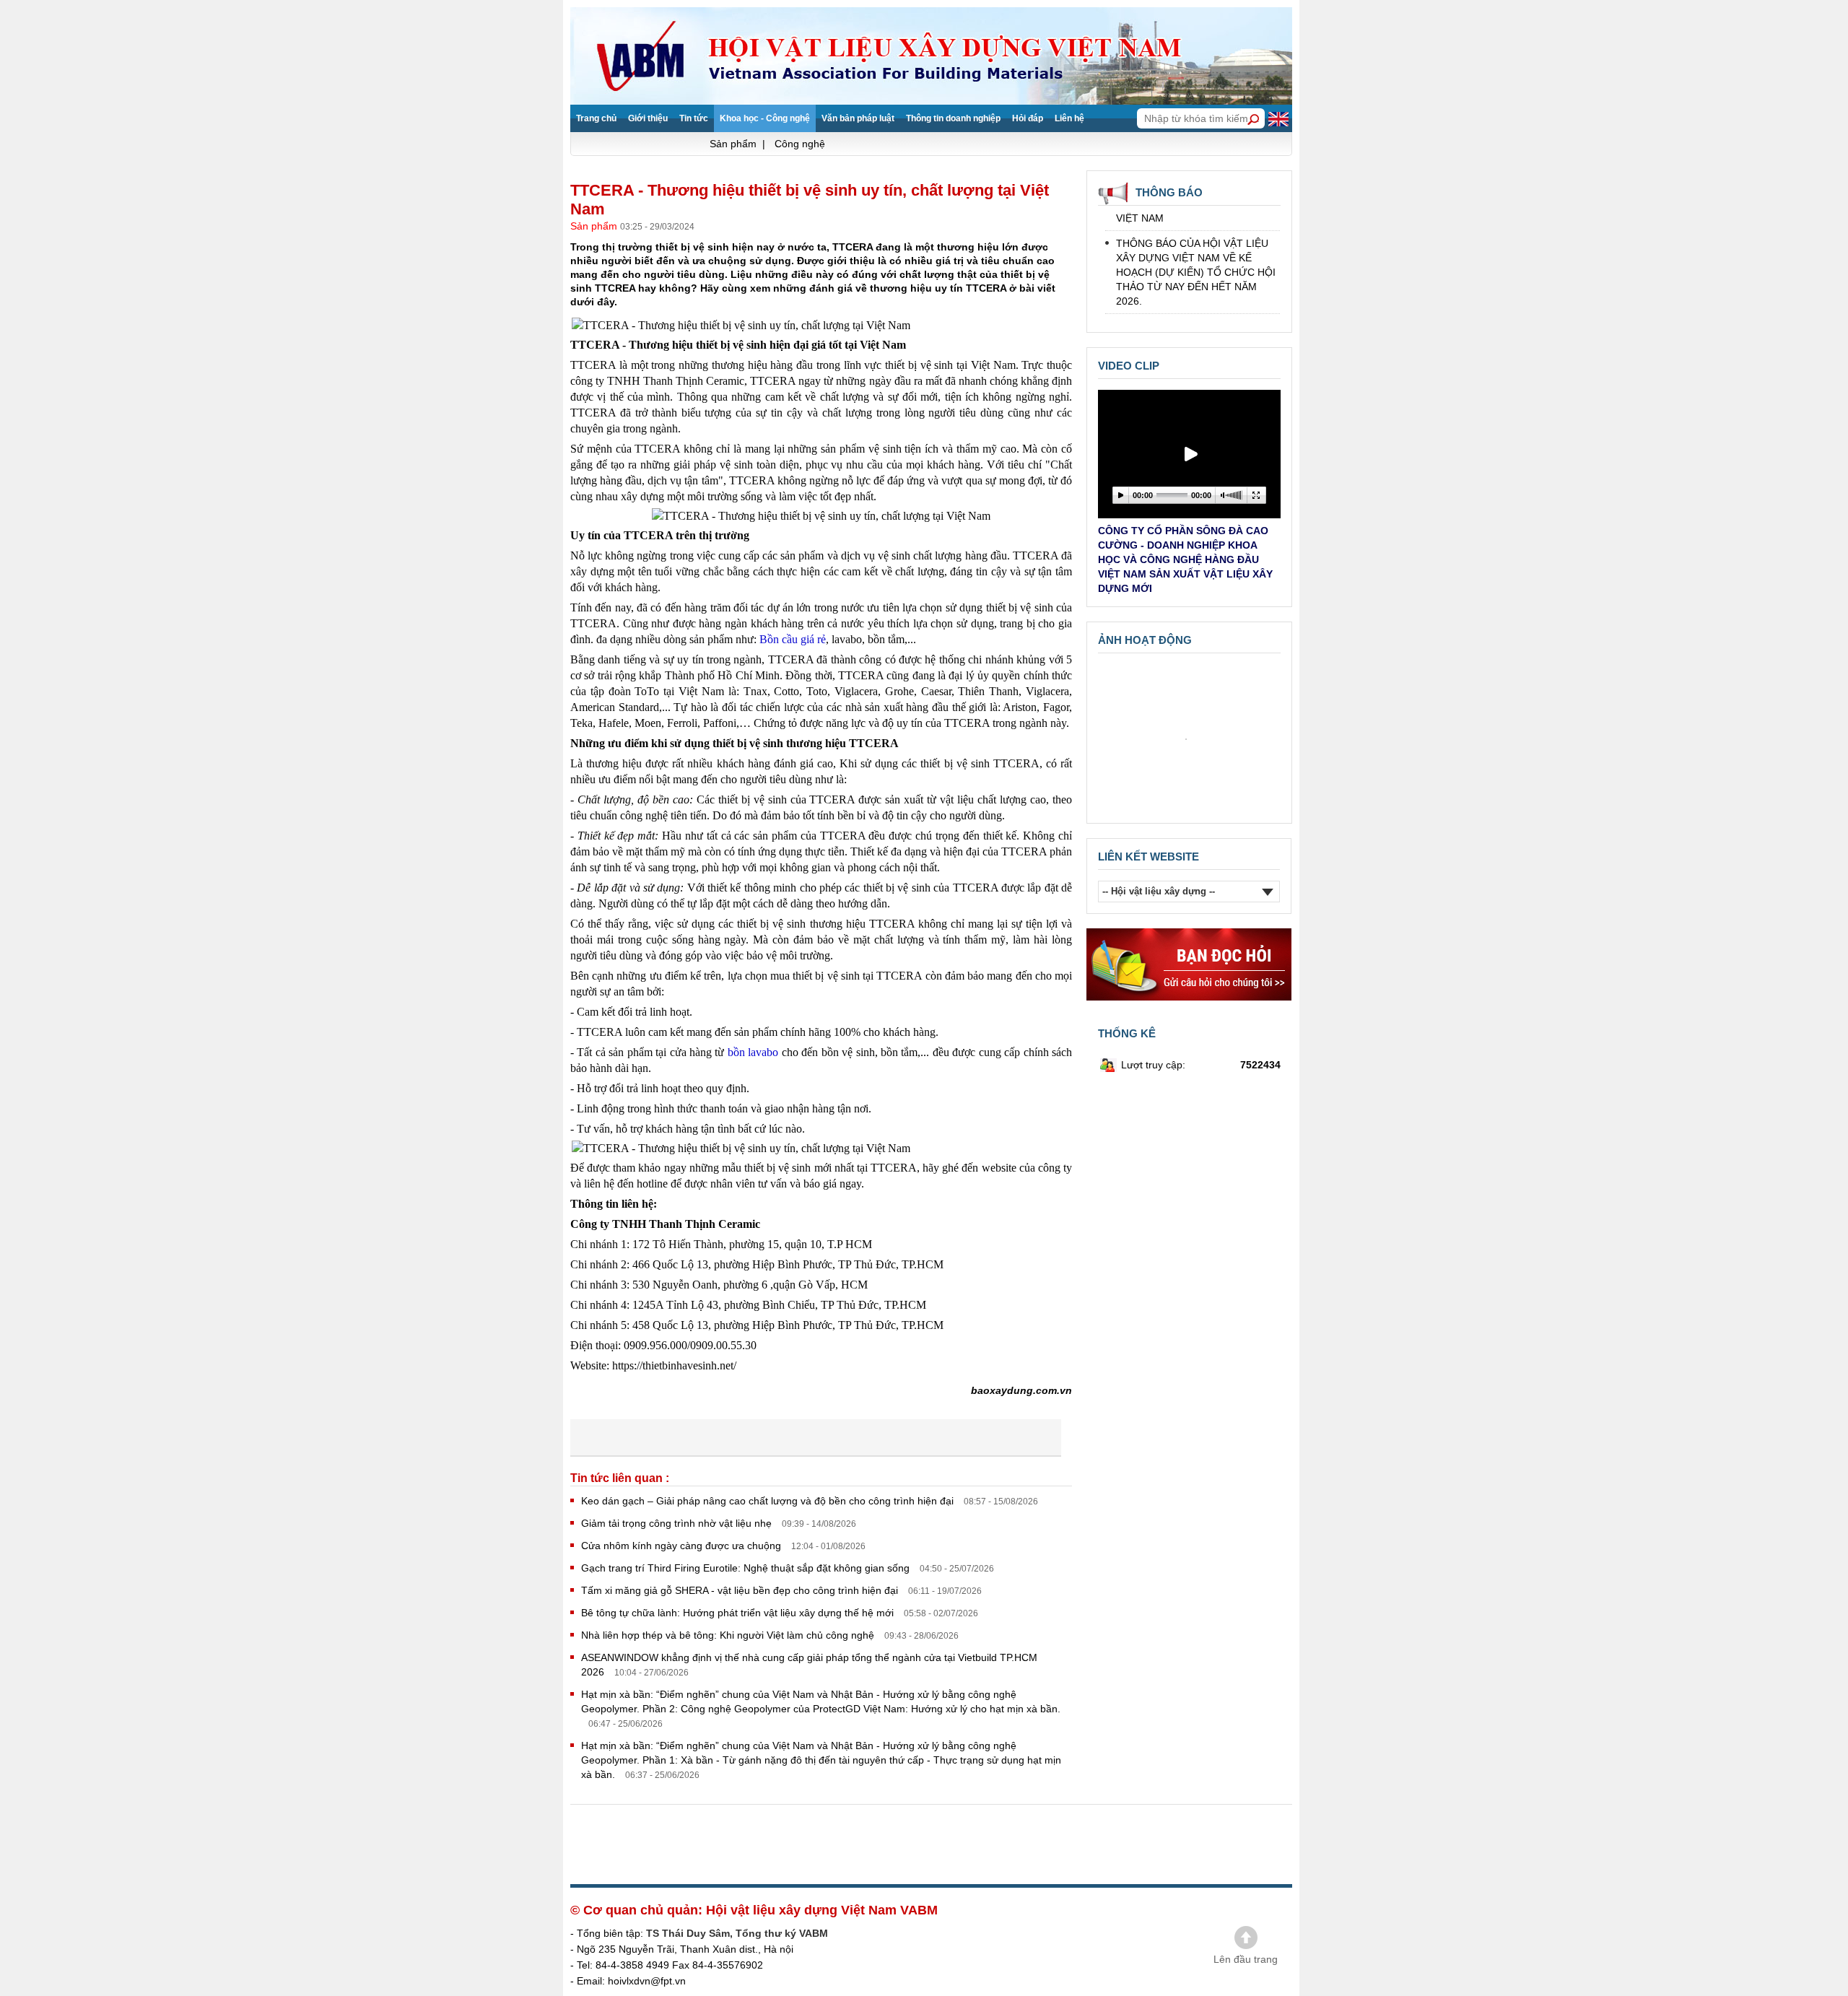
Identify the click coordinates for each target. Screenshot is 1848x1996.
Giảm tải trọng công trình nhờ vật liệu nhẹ (678, 1523)
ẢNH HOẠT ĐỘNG (1145, 640)
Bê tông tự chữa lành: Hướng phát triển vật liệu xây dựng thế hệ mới (739, 1613)
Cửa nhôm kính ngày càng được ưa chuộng (683, 1546)
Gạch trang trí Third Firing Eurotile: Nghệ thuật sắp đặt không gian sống (747, 1568)
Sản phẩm (595, 226)
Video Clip (1129, 366)
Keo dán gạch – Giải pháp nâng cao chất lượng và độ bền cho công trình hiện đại (769, 1501)
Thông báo (1169, 192)
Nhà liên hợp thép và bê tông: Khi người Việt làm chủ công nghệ (729, 1635)
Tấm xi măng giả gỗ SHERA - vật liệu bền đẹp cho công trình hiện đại (741, 1590)
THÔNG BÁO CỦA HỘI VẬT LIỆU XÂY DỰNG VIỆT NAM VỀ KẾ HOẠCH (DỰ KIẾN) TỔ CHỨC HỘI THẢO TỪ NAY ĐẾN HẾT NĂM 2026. (1196, 253)
